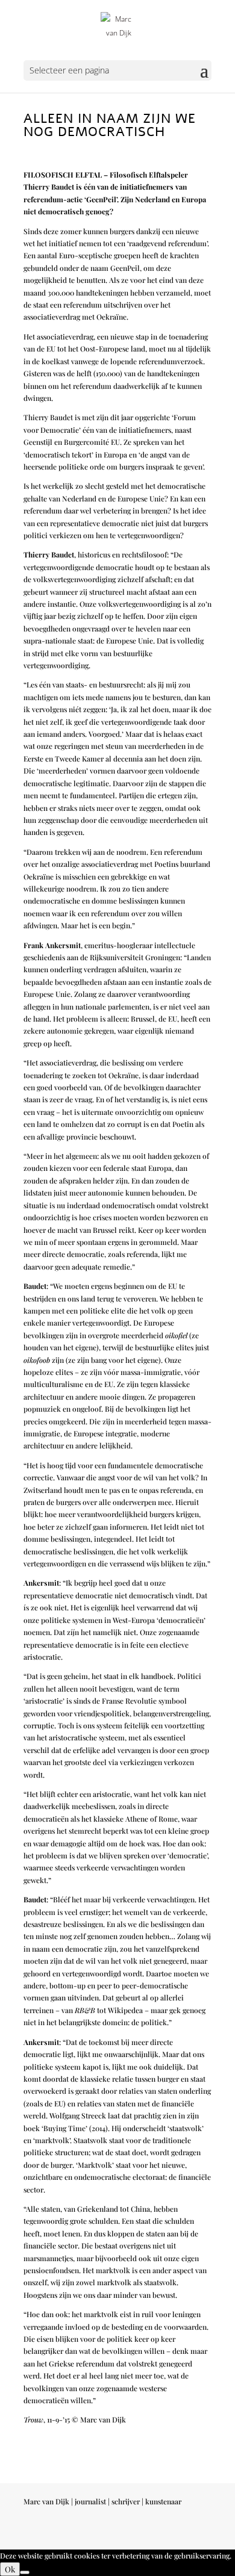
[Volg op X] (178, 2535)
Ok (10, 2569)
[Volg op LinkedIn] (202, 2535)
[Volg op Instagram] (154, 2535)
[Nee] (25, 2572)
